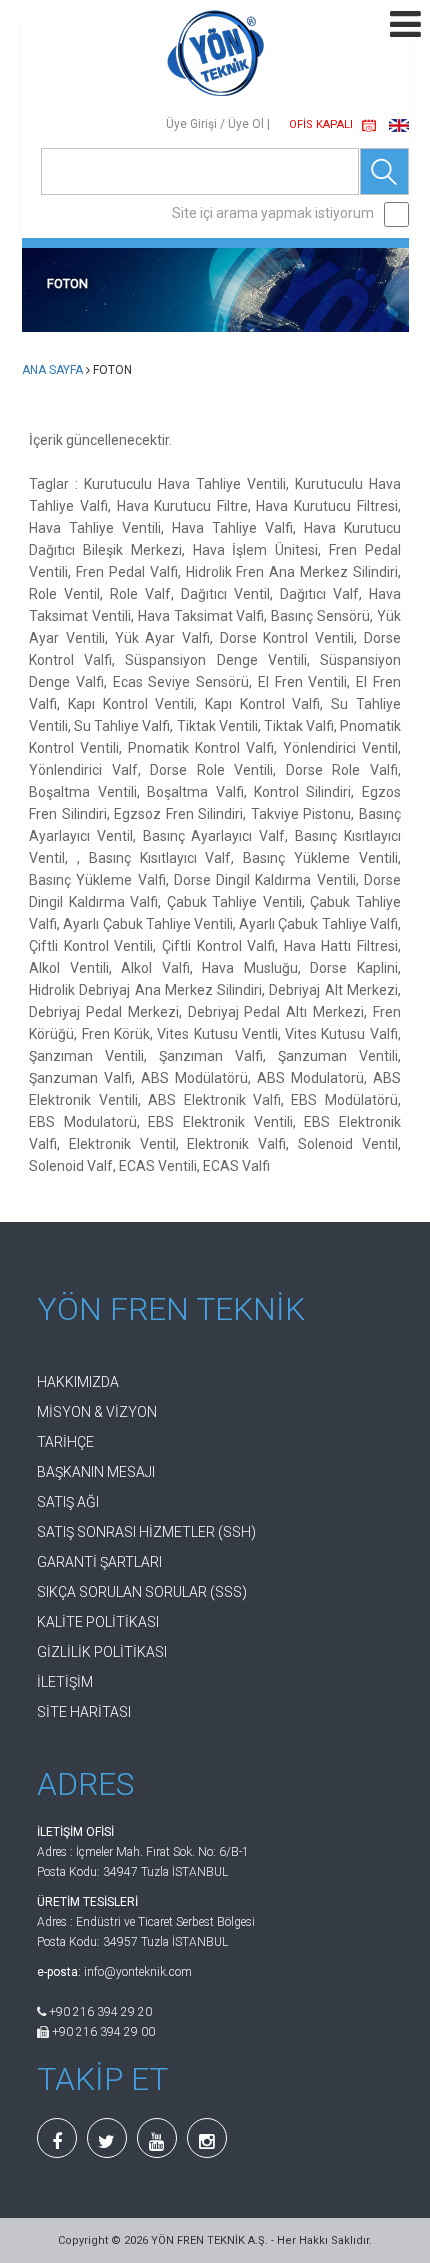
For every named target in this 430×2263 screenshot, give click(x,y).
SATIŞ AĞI (68, 1502)
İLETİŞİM (65, 1682)
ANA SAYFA (52, 370)
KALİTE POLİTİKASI (98, 1622)
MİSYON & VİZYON (97, 1412)
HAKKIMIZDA (78, 1382)
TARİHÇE (65, 1442)
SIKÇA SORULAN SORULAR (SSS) (142, 1592)
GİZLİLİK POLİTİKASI (102, 1652)
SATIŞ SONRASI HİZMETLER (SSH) (146, 1532)
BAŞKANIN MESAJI (96, 1472)
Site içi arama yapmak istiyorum (273, 213)
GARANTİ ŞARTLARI (99, 1562)
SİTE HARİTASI (84, 1712)
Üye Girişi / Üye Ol (215, 124)
